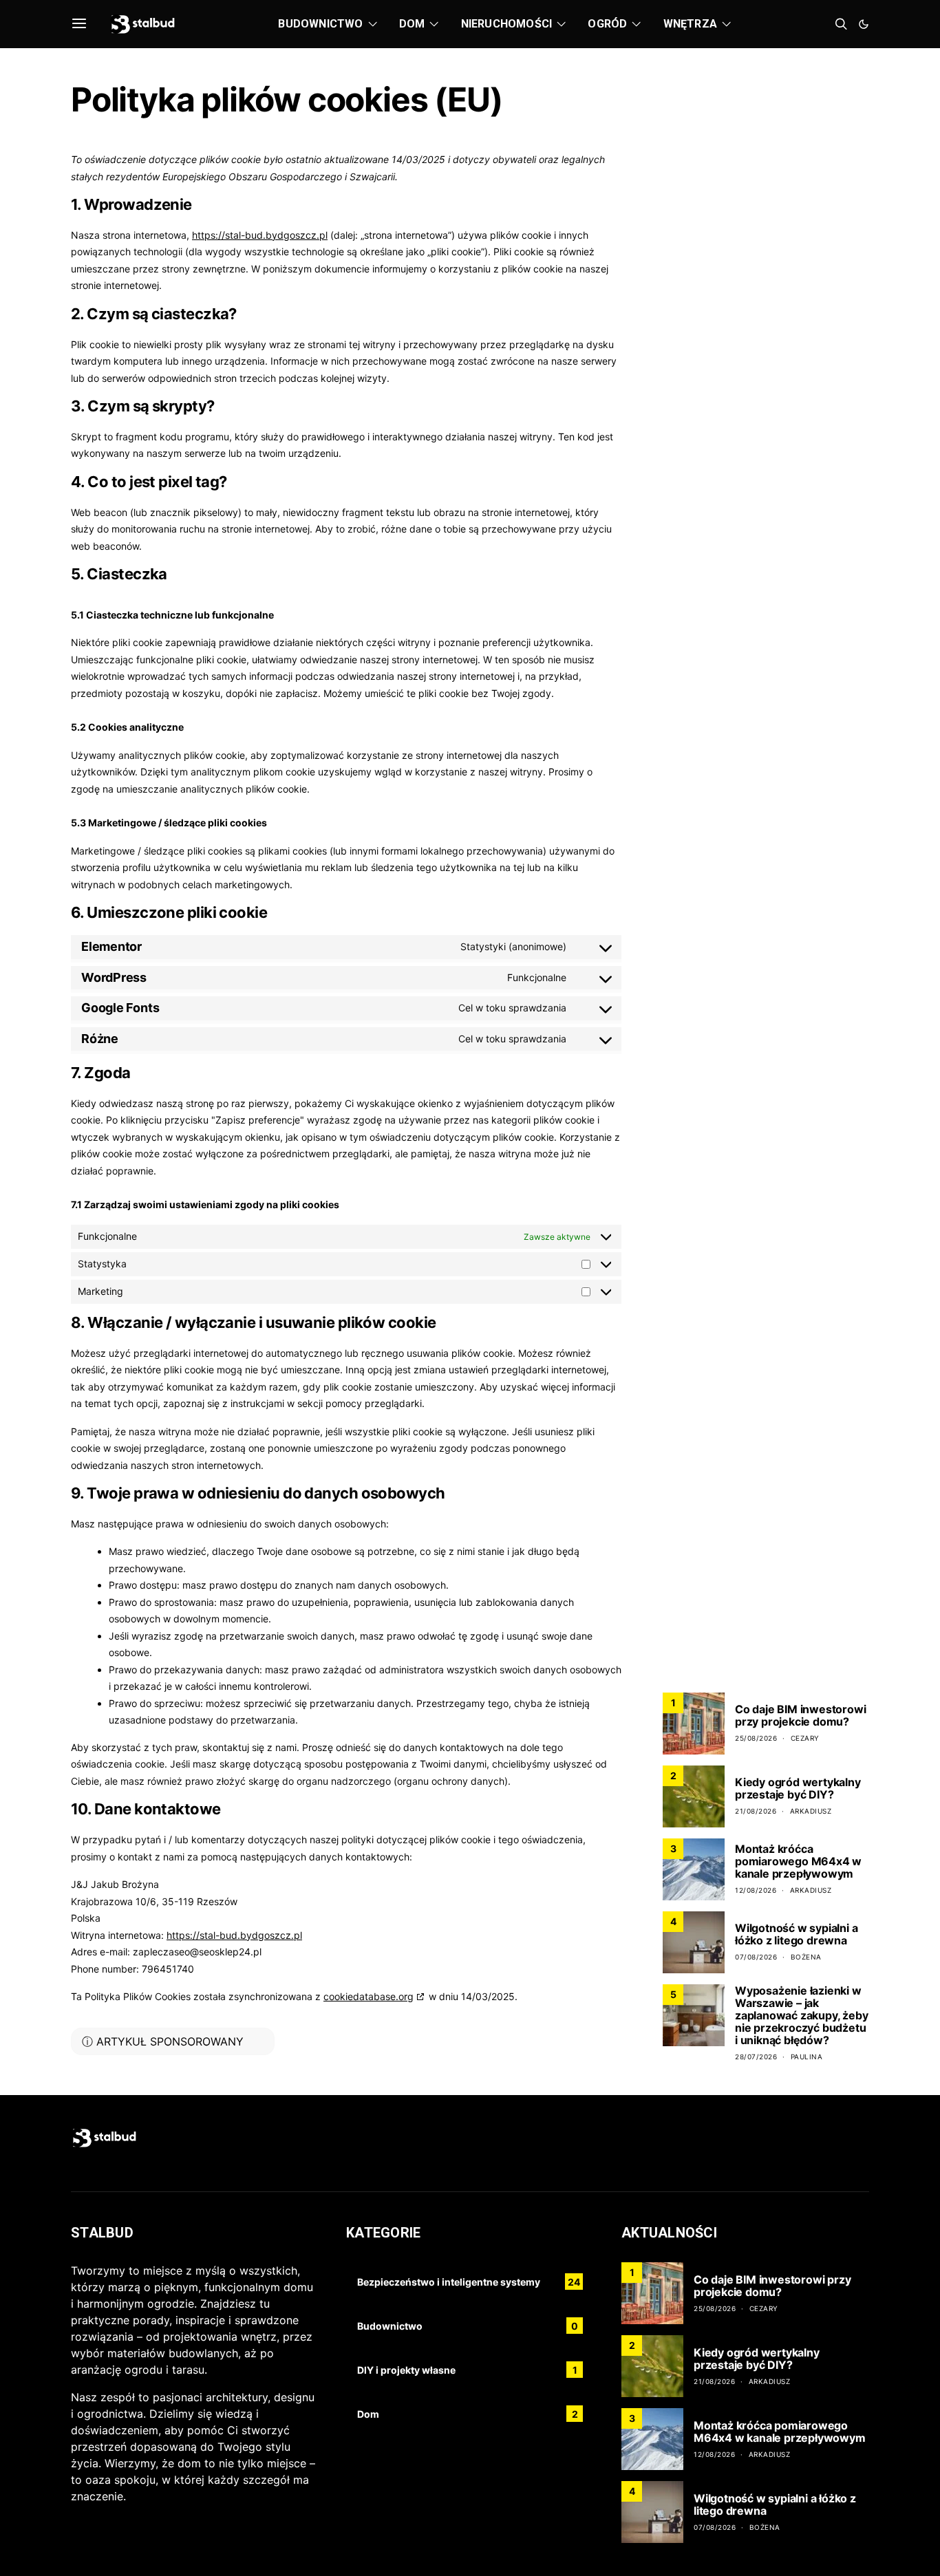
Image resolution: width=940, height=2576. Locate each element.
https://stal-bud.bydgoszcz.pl (260, 235)
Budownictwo (320, 24)
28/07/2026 (756, 2057)
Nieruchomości (507, 24)
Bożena (806, 1957)
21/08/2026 (756, 1811)
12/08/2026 (756, 1890)
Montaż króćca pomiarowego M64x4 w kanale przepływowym (798, 1861)
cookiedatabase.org (368, 1996)
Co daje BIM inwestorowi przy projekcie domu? (800, 1715)
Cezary (805, 1738)
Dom (412, 24)
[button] (864, 24)
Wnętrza (690, 24)
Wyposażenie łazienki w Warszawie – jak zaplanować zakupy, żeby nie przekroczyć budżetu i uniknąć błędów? (801, 2015)
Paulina (807, 2057)
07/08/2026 (756, 1957)
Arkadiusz (811, 1811)
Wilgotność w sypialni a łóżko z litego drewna (796, 1934)
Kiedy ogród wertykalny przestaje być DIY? (798, 1788)
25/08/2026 (756, 1738)
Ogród (607, 24)
